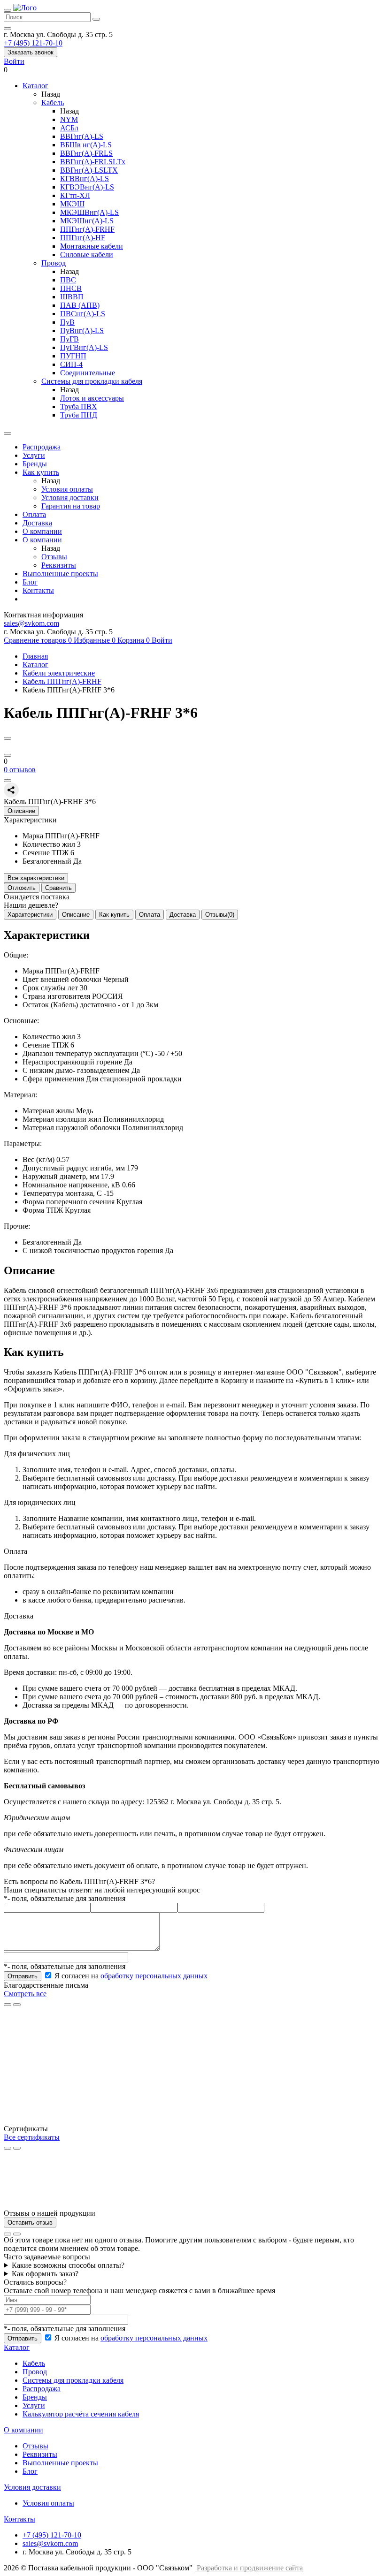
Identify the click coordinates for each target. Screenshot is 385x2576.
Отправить (23, 1976)
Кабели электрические (59, 673)
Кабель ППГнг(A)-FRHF (62, 681)
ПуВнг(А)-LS (82, 331)
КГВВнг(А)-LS (85, 179)
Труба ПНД (79, 415)
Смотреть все (25, 1994)
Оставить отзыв (30, 2223)
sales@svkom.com (31, 623)
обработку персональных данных (154, 1976)
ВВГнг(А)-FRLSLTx (93, 162)
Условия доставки (70, 498)
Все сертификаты (32, 2137)
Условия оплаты (67, 489)
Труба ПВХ (79, 407)
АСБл (69, 128)
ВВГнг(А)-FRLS (86, 153)
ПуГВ (69, 339)
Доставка (37, 523)
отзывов (20, 770)
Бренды (35, 464)
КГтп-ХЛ (75, 195)
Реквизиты (59, 565)
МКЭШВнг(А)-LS (89, 212)
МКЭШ (72, 204)
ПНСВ (71, 288)
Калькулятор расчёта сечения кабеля (81, 2414)
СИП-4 (71, 364)
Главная (35, 656)
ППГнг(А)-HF (83, 238)
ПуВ (67, 322)
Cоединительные (88, 373)
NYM (69, 119)
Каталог (35, 665)
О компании (42, 531)
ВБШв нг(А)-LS (86, 145)
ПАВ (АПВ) (80, 305)
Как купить (41, 472)
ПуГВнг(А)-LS (84, 347)
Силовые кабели (87, 255)
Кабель (53, 103)
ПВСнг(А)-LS (83, 314)
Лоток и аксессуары (92, 398)
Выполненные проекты (60, 574)
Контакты (38, 590)
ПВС (68, 280)
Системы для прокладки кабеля (92, 381)
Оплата (34, 514)
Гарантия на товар (71, 506)
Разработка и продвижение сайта (250, 2568)
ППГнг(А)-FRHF (87, 229)
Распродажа (42, 447)
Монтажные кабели (92, 246)
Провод (54, 263)
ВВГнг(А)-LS (82, 136)
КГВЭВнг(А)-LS (87, 187)
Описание (76, 915)
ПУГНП (73, 356)
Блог (30, 582)
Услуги (34, 455)
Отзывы (54, 557)
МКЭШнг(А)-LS (87, 221)
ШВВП (72, 297)
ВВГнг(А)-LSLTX (89, 170)
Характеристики (30, 915)
